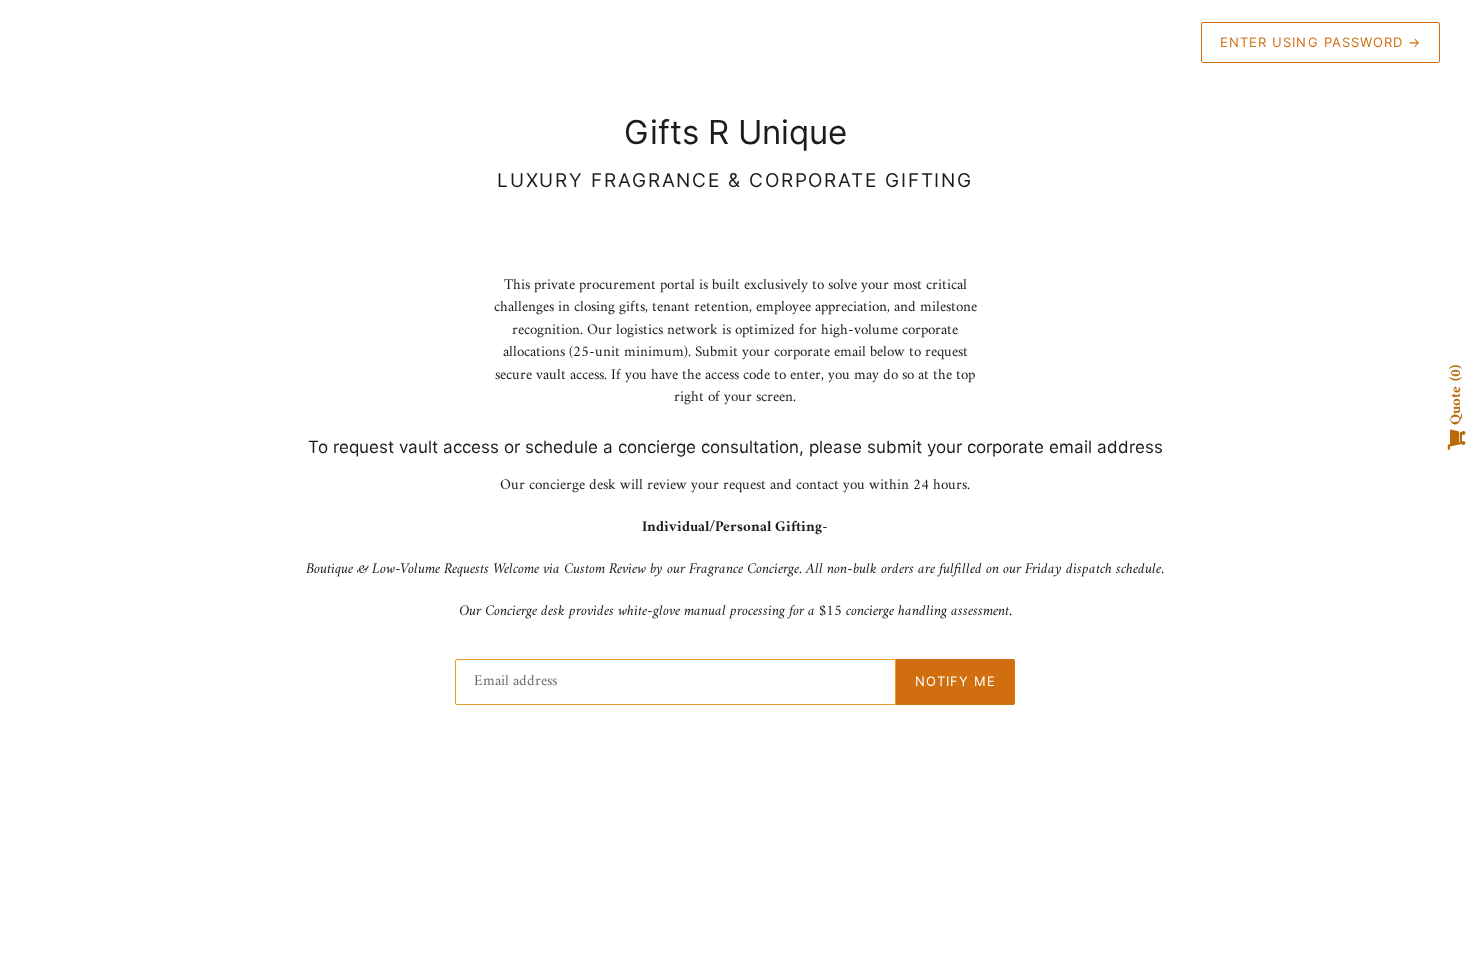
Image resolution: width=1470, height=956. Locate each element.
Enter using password (1320, 42)
